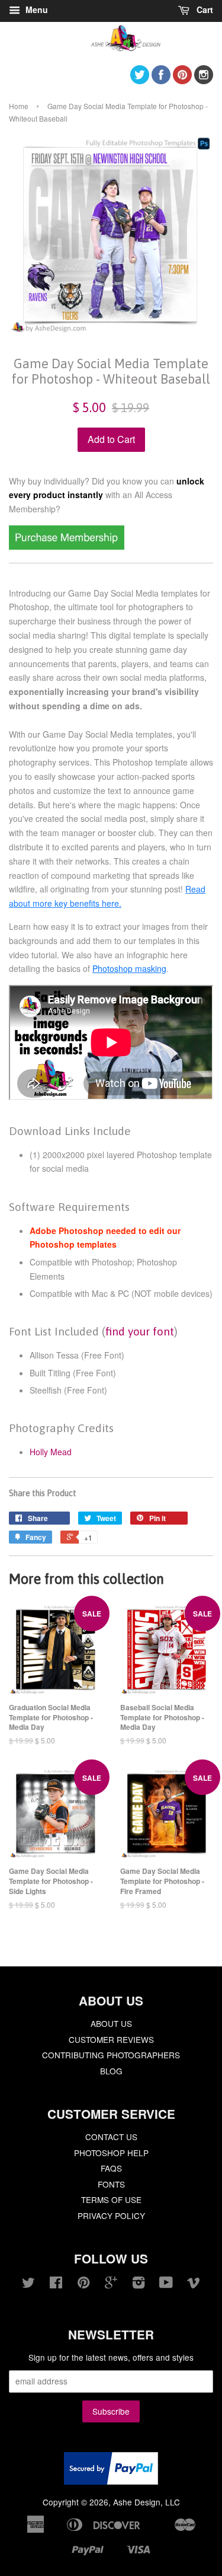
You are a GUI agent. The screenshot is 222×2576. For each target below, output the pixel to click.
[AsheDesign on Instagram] (204, 80)
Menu (36, 9)
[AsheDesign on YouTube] (166, 2284)
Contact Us (111, 2137)
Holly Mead (51, 1452)
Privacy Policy (111, 2215)
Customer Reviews (111, 2039)
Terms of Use (111, 2199)
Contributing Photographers (111, 2055)
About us (111, 2023)
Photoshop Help (111, 2153)
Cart (204, 9)
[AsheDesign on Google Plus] (111, 2284)
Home (19, 106)
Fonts (111, 2184)
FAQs (111, 2168)
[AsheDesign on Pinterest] (182, 80)
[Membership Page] (67, 546)
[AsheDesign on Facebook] (161, 80)
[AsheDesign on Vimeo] (194, 2284)
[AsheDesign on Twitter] (140, 80)
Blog (111, 2071)
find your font (140, 1331)
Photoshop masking (129, 968)
